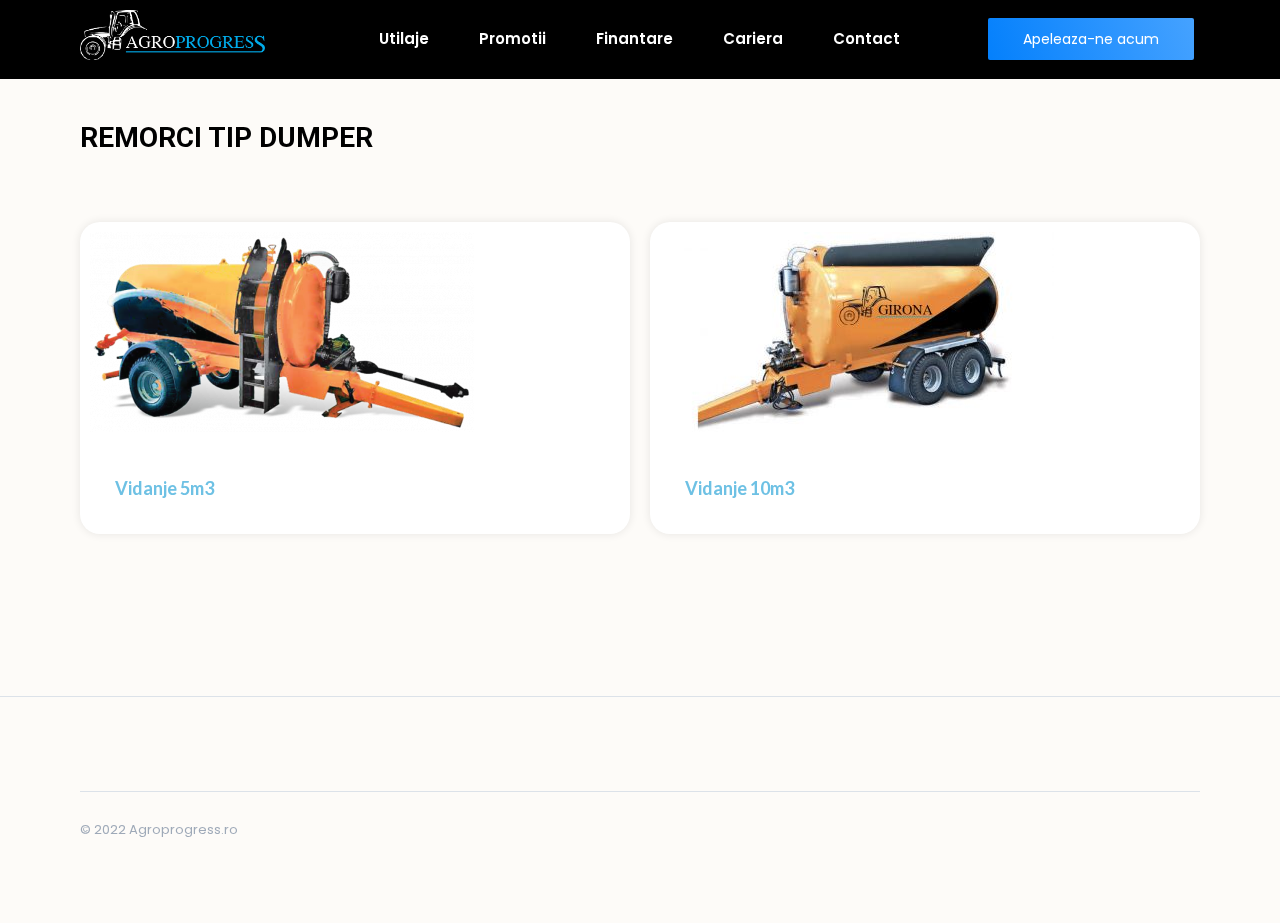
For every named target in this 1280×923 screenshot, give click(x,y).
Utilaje (404, 38)
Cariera (753, 38)
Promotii (512, 38)
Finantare (634, 38)
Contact (866, 38)
